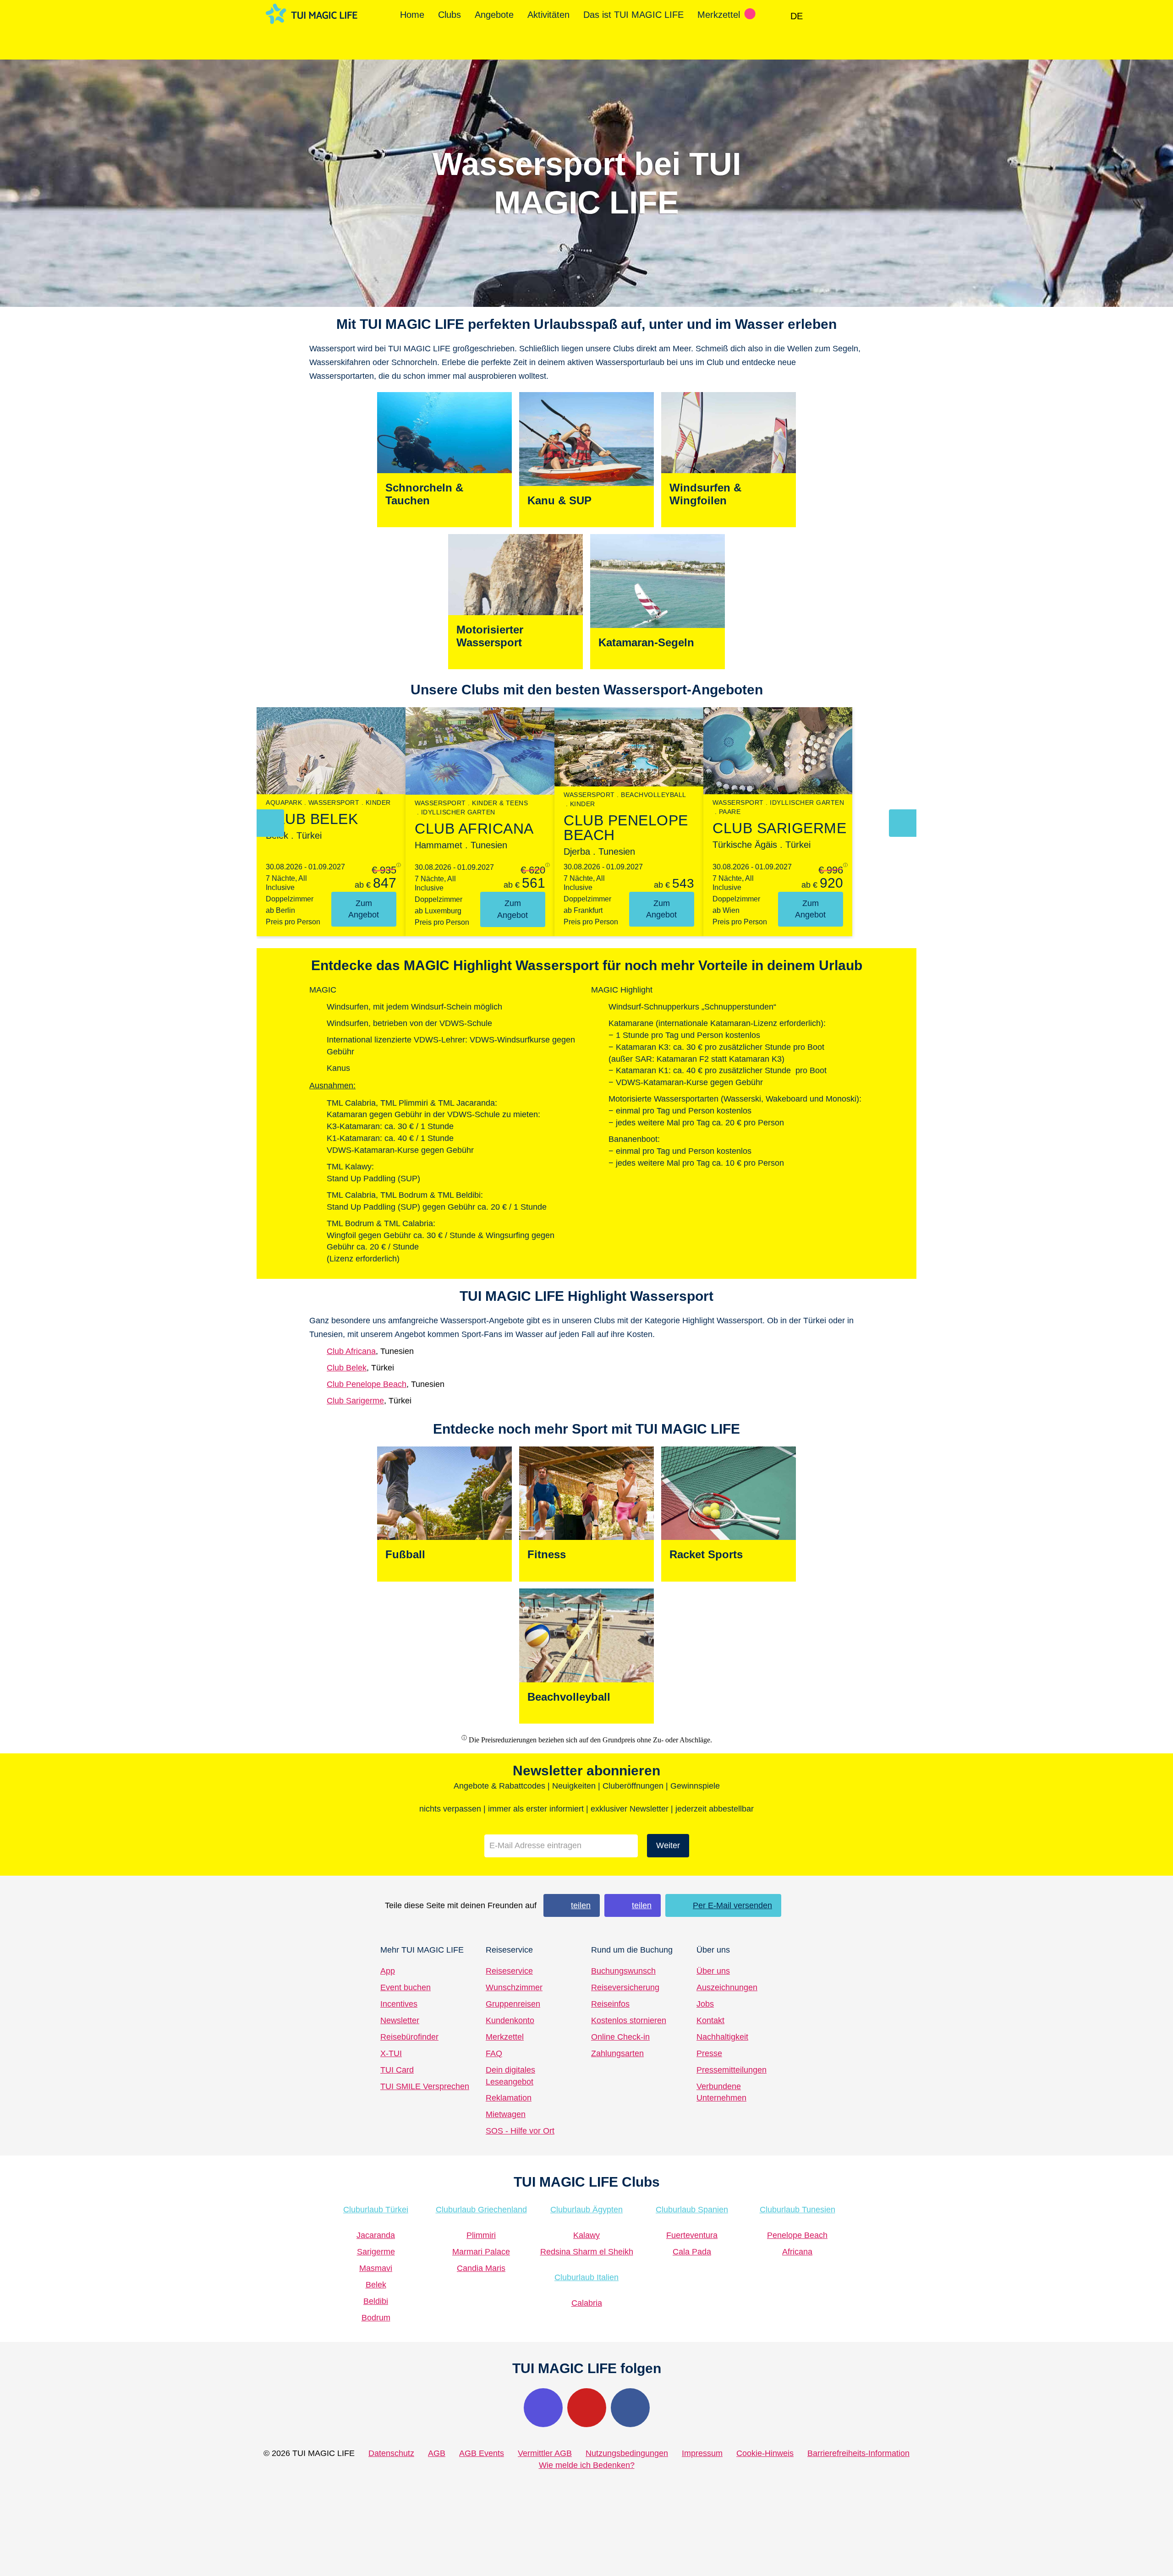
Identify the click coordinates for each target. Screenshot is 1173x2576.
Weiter (668, 1845)
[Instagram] (543, 2408)
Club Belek (347, 1368)
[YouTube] (587, 2408)
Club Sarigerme (355, 1401)
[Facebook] (630, 2408)
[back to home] (312, 14)
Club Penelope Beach (367, 1384)
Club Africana (351, 1351)
